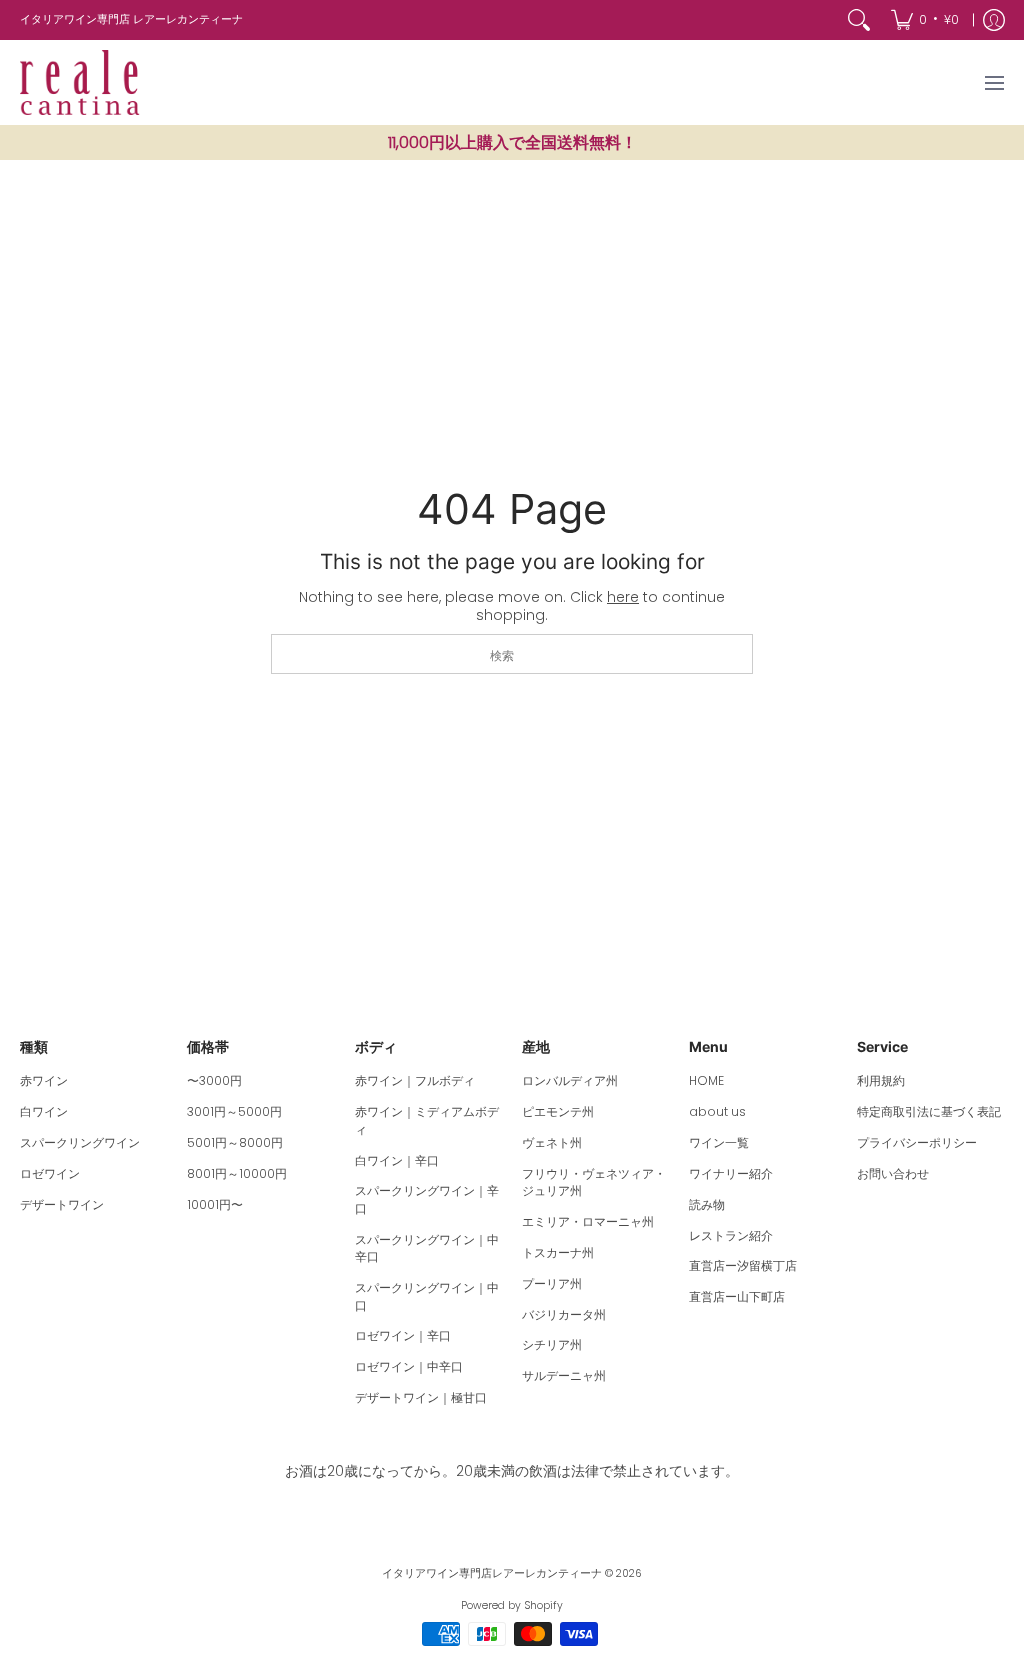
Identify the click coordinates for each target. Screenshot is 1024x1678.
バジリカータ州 (564, 1314)
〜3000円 (214, 1080)
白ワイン (44, 1111)
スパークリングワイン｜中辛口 (427, 1248)
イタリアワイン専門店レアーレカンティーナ (492, 1573)
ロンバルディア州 (570, 1080)
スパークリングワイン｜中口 (427, 1296)
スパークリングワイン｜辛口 (427, 1199)
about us (717, 1111)
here (623, 597)
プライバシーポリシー (917, 1142)
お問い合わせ (893, 1173)
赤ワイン (44, 1080)
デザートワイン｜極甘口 (421, 1397)
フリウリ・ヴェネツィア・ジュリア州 (594, 1182)
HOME (706, 1080)
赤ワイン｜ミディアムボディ (427, 1120)
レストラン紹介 (731, 1235)
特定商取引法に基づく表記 (929, 1111)
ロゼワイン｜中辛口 (409, 1366)
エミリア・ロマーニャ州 (588, 1221)
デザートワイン (62, 1204)
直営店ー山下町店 (737, 1296)
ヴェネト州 (552, 1142)
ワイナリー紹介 (731, 1173)
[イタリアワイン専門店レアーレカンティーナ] (80, 82)
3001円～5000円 (234, 1111)
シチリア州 (552, 1344)
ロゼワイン (50, 1173)
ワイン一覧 (719, 1142)
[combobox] (512, 654)
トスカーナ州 (558, 1252)
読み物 (707, 1204)
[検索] (859, 20)
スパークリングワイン (80, 1142)
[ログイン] (994, 20)
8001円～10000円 (237, 1173)
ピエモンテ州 (558, 1111)
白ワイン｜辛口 (397, 1160)
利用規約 (881, 1080)
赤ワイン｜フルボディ (415, 1080)
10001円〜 (215, 1204)
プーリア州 (552, 1283)
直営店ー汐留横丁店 (743, 1265)
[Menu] (993, 82)
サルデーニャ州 (564, 1375)
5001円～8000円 (235, 1142)
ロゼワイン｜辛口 (403, 1335)
